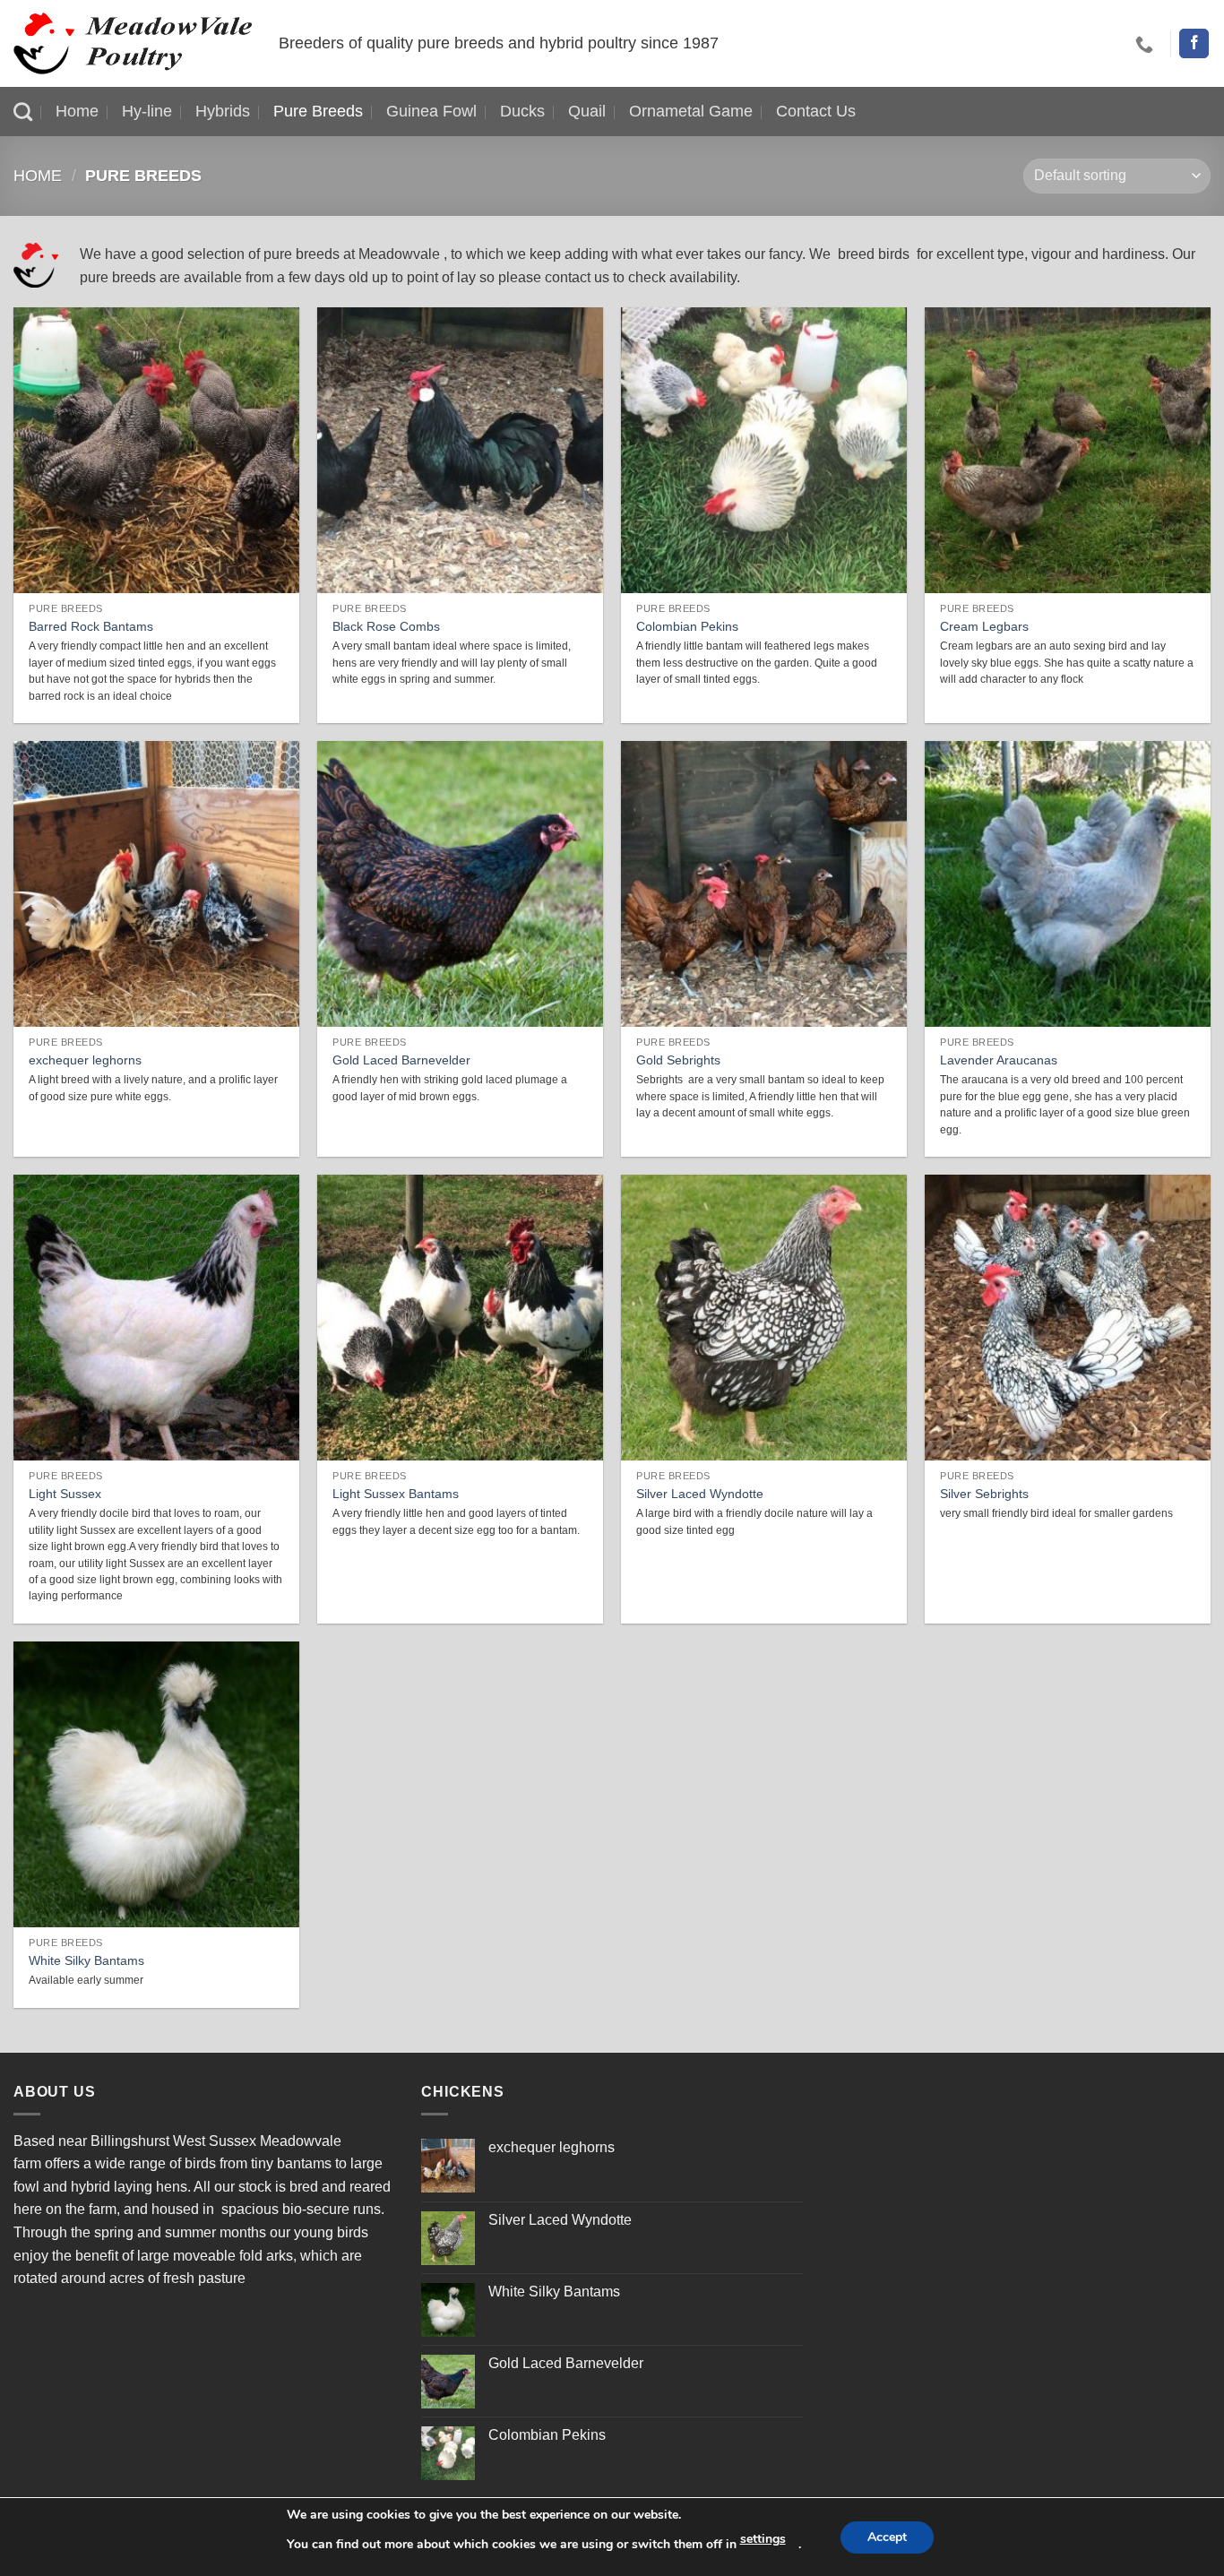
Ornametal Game (691, 111)
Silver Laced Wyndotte (700, 1494)
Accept (887, 2537)
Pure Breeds (318, 111)
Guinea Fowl (431, 111)
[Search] (23, 112)
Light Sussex (65, 1494)
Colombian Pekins (687, 626)
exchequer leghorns (85, 1060)
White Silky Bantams (86, 1960)
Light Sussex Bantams (396, 1494)
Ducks (522, 111)
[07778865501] (1146, 44)
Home (77, 111)
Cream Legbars (984, 626)
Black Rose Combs (386, 626)
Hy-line (147, 111)
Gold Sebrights (678, 1060)
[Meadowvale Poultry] (133, 43)
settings (763, 2539)
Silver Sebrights (984, 1494)
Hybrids (223, 111)
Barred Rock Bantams (91, 626)
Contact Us (816, 111)
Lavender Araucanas (999, 1060)
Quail (587, 111)
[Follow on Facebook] (1194, 44)
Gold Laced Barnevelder (401, 1060)
